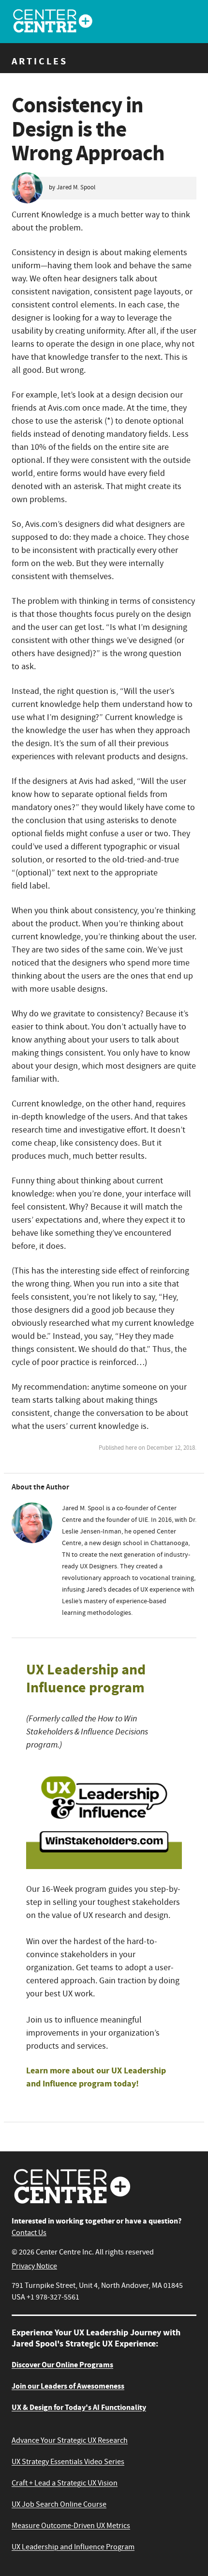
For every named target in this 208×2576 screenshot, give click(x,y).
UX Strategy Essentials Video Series (68, 2462)
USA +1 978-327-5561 (45, 2297)
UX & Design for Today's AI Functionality (79, 2407)
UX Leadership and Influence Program (73, 2547)
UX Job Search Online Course (59, 2504)
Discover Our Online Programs (62, 2365)
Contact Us (29, 2233)
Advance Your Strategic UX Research (70, 2440)
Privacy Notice (34, 2266)
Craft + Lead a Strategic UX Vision (65, 2483)
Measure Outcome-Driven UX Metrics (71, 2526)
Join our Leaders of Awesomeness (68, 2386)
